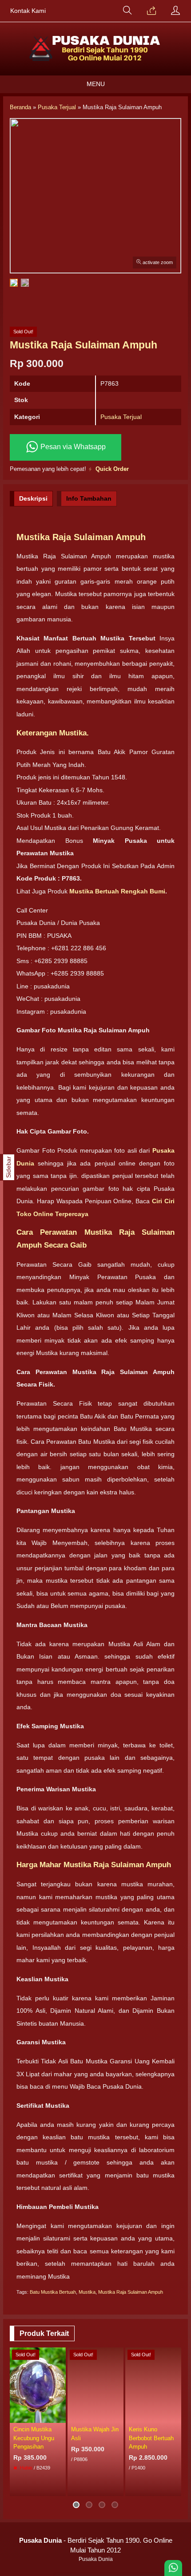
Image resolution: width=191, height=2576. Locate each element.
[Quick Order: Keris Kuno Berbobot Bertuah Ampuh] (176, 2416)
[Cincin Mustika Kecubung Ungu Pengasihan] (38, 2385)
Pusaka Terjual (121, 417)
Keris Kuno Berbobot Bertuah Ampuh (151, 2438)
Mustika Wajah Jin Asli (95, 2434)
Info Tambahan (89, 498)
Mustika (87, 2292)
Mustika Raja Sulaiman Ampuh (131, 2292)
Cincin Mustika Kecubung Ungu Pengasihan (34, 2438)
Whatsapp (161, 2487)
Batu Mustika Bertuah (53, 2292)
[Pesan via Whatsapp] (151, 11)
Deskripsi (33, 498)
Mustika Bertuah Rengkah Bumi (116, 891)
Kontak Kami (28, 11)
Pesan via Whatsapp (72, 447)
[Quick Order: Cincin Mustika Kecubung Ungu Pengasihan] (60, 2416)
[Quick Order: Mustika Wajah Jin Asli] (118, 2416)
